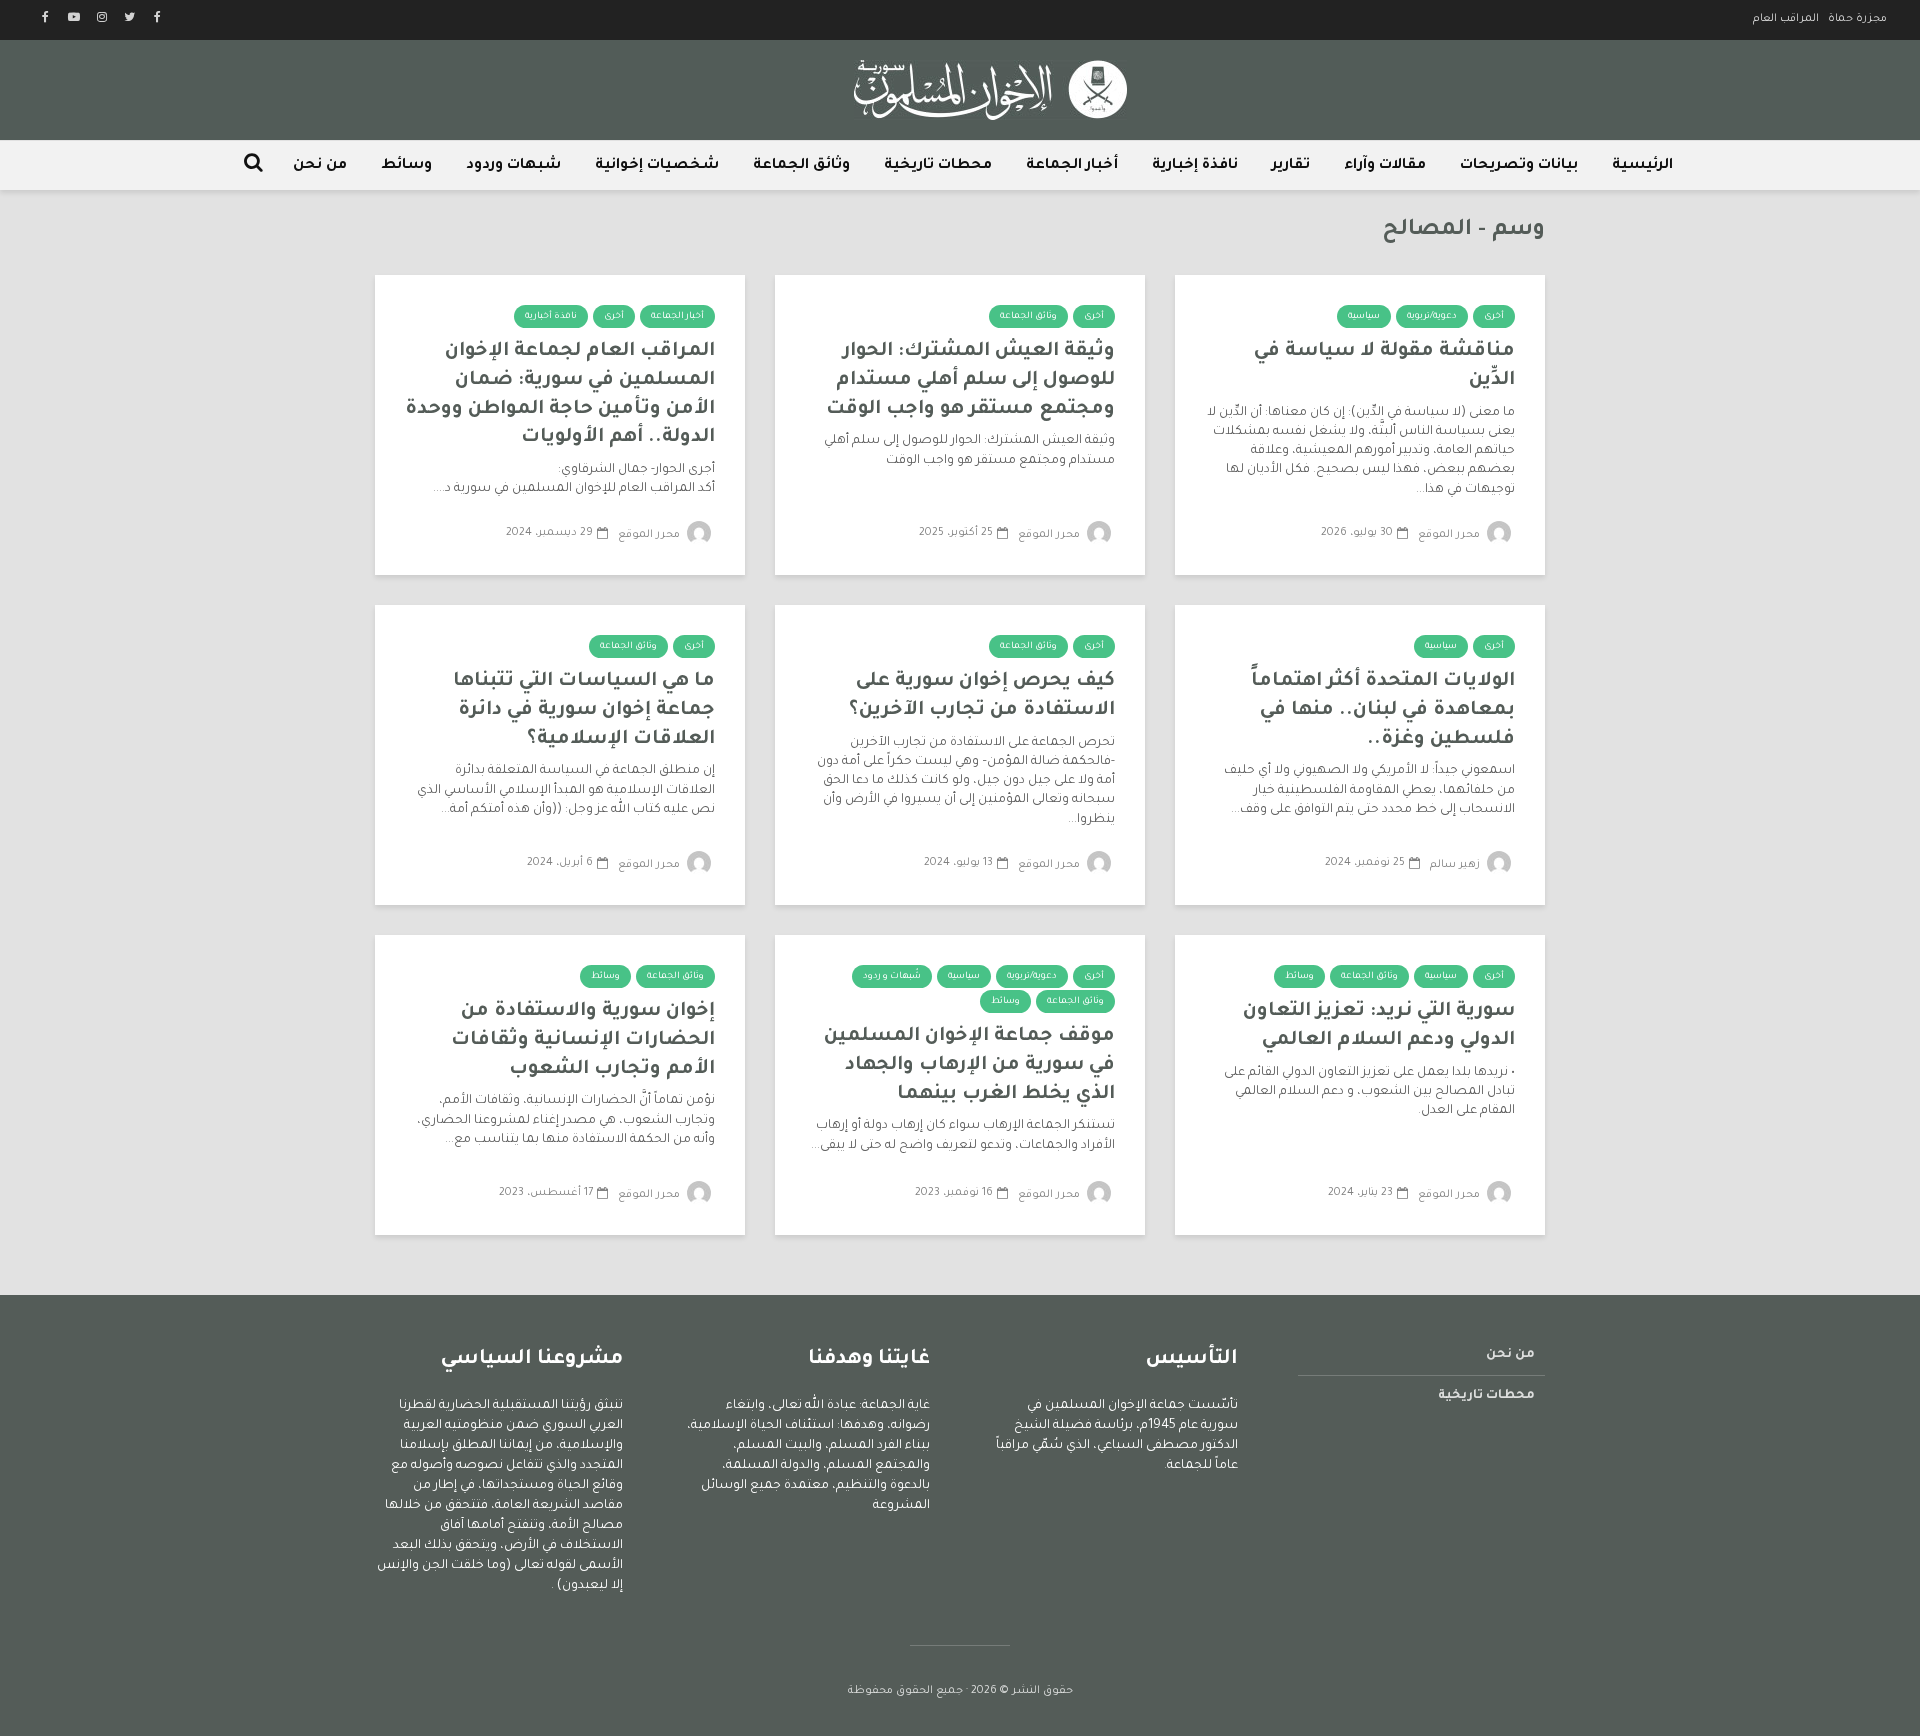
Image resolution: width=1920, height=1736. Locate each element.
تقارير (1291, 166)
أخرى (1494, 317)
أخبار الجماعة (1072, 166)
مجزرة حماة (1857, 19)
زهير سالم (1456, 865)
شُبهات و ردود (892, 977)
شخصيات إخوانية (657, 166)
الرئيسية (1642, 166)
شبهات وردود (513, 166)
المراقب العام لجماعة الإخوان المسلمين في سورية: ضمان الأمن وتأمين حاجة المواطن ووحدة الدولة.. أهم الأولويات (560, 394)
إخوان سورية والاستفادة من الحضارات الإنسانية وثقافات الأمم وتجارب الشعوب (583, 1040)
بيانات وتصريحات (1519, 166)
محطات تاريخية (938, 166)
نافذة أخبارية (551, 317)
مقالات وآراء (1385, 166)
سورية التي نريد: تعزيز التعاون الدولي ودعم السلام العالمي (1379, 1026)
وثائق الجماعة (801, 166)
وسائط (406, 166)
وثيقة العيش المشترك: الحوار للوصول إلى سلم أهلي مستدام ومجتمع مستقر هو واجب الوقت (970, 380)
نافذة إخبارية (1195, 166)
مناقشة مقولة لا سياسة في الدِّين (1384, 366)
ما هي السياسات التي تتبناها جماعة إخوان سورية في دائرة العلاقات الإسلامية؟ (584, 710)
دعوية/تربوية (1432, 317)
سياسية (1364, 317)
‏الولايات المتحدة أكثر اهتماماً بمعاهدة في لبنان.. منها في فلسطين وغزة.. (1383, 710)
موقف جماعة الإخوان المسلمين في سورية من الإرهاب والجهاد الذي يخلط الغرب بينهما (969, 1065)
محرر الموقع (1450, 535)
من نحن (320, 166)
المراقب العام (1786, 19)
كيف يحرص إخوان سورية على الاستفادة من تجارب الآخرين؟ (982, 696)
